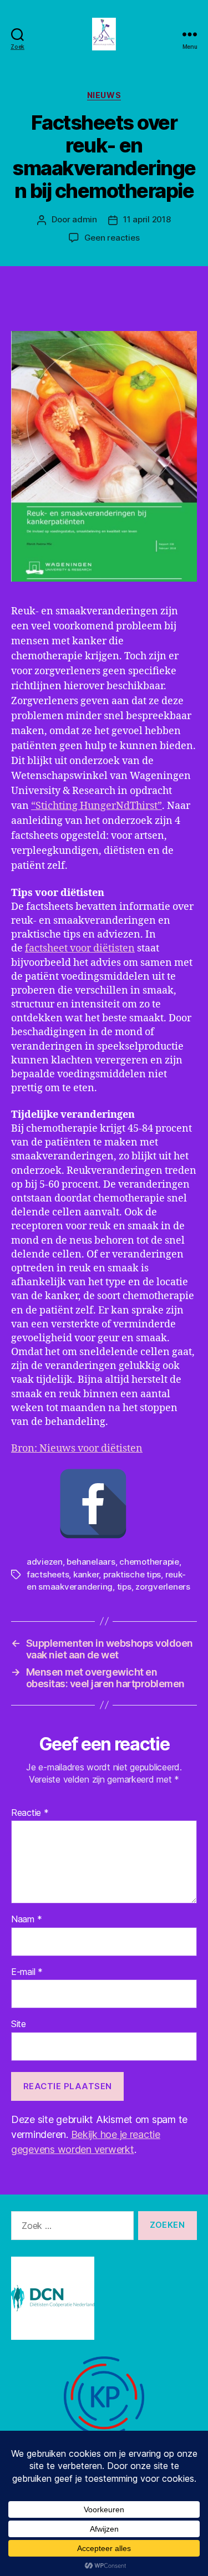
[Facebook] (93, 1504)
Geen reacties (112, 238)
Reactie (30, 1813)
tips (124, 1587)
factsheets (48, 1574)
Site (19, 2024)
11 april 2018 (147, 219)
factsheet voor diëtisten (80, 948)
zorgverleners (163, 1587)
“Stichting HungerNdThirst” (97, 806)
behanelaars (91, 1562)
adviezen (45, 1562)
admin (85, 219)
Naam (26, 1920)
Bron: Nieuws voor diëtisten (77, 1449)
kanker (86, 1574)
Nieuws (104, 95)
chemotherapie (149, 1562)
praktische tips (132, 1574)
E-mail (27, 1972)
